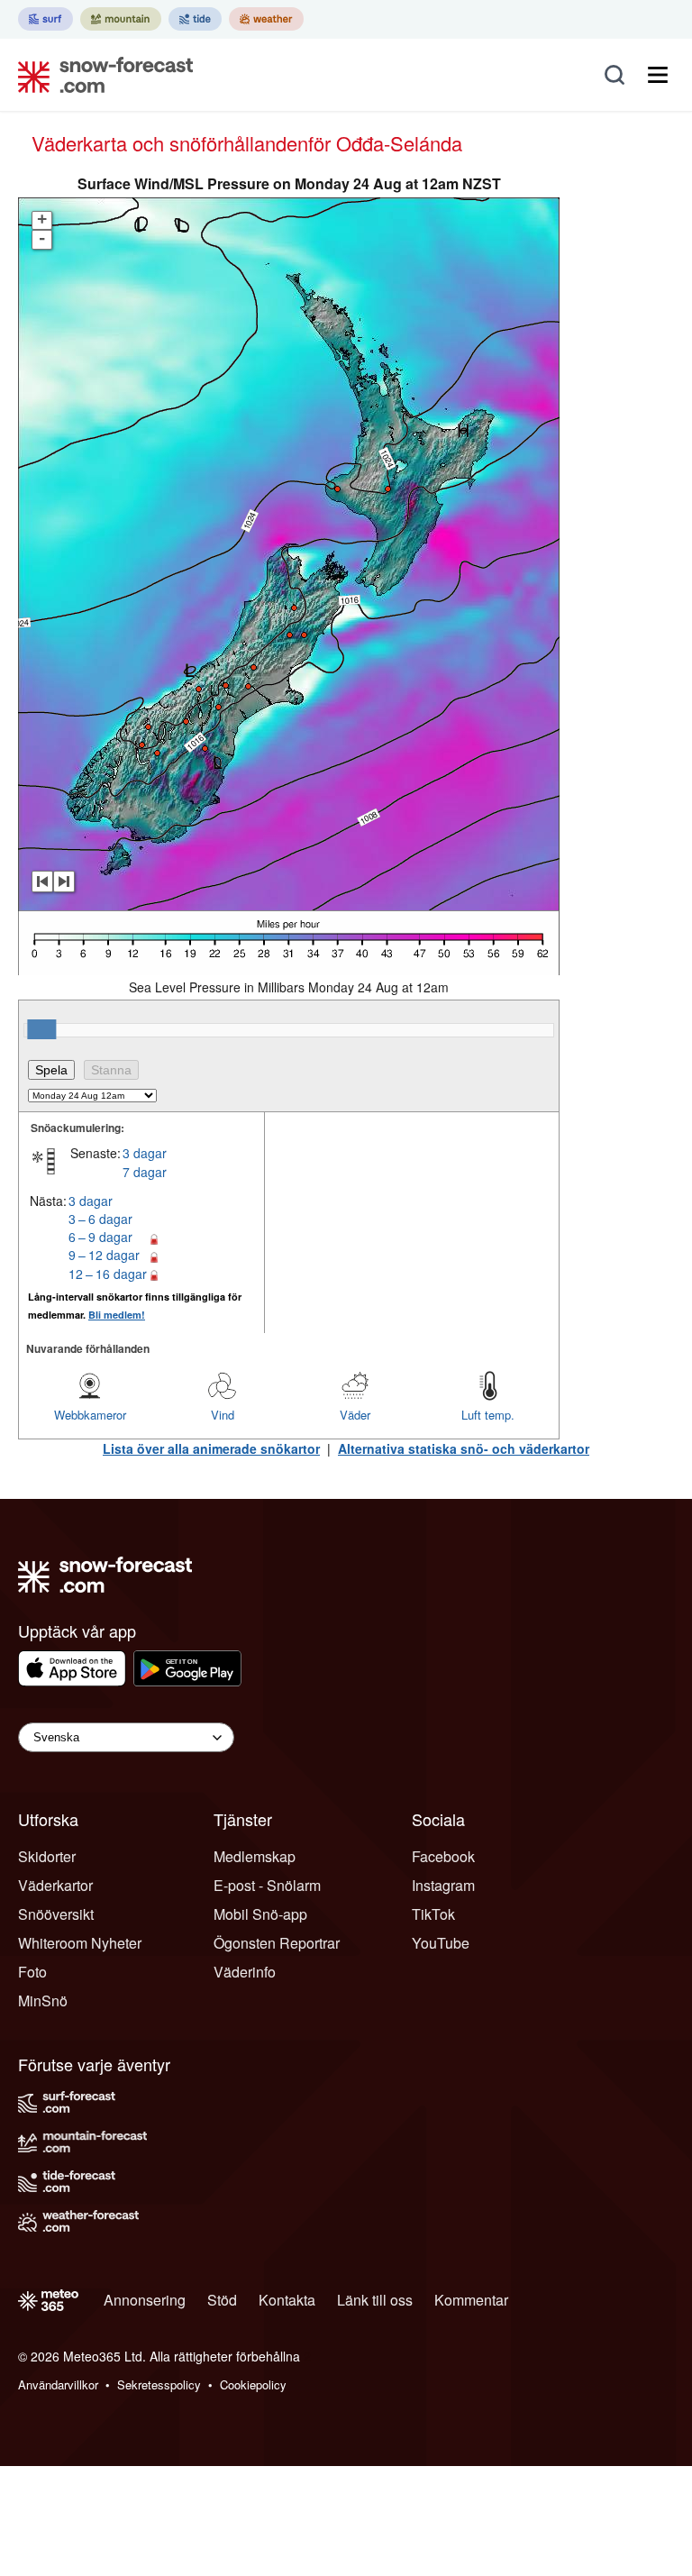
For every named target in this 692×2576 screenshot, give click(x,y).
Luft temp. (488, 1415)
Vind (223, 1415)
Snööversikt (56, 1914)
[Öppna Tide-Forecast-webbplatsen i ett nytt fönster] (195, 19)
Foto (32, 1972)
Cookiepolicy (253, 2384)
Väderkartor (55, 1885)
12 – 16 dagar (108, 1274)
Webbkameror (90, 1415)
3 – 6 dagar (100, 1219)
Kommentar (471, 2300)
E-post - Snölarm (267, 1885)
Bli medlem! (117, 1315)
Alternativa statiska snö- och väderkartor (464, 1448)
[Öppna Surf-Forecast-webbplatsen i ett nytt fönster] (46, 19)
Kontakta (287, 2300)
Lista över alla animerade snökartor (211, 1448)
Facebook (443, 1856)
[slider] (41, 1029)
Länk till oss (375, 2300)
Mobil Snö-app (260, 1914)
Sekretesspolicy (159, 2384)
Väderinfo (245, 1972)
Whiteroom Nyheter (80, 1943)
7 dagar (145, 1172)
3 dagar (145, 1153)
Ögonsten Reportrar (277, 1943)
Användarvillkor (58, 2384)
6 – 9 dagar (100, 1237)
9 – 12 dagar (104, 1255)
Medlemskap (255, 1856)
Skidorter (47, 1856)
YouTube (441, 1943)
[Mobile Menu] (658, 75)
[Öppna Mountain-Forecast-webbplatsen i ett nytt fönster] (121, 19)
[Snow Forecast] (100, 75)
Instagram (443, 1885)
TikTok (433, 1914)
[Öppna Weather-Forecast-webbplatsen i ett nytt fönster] (266, 19)
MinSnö (43, 2001)
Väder (355, 1415)
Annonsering (145, 2300)
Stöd (222, 2300)
